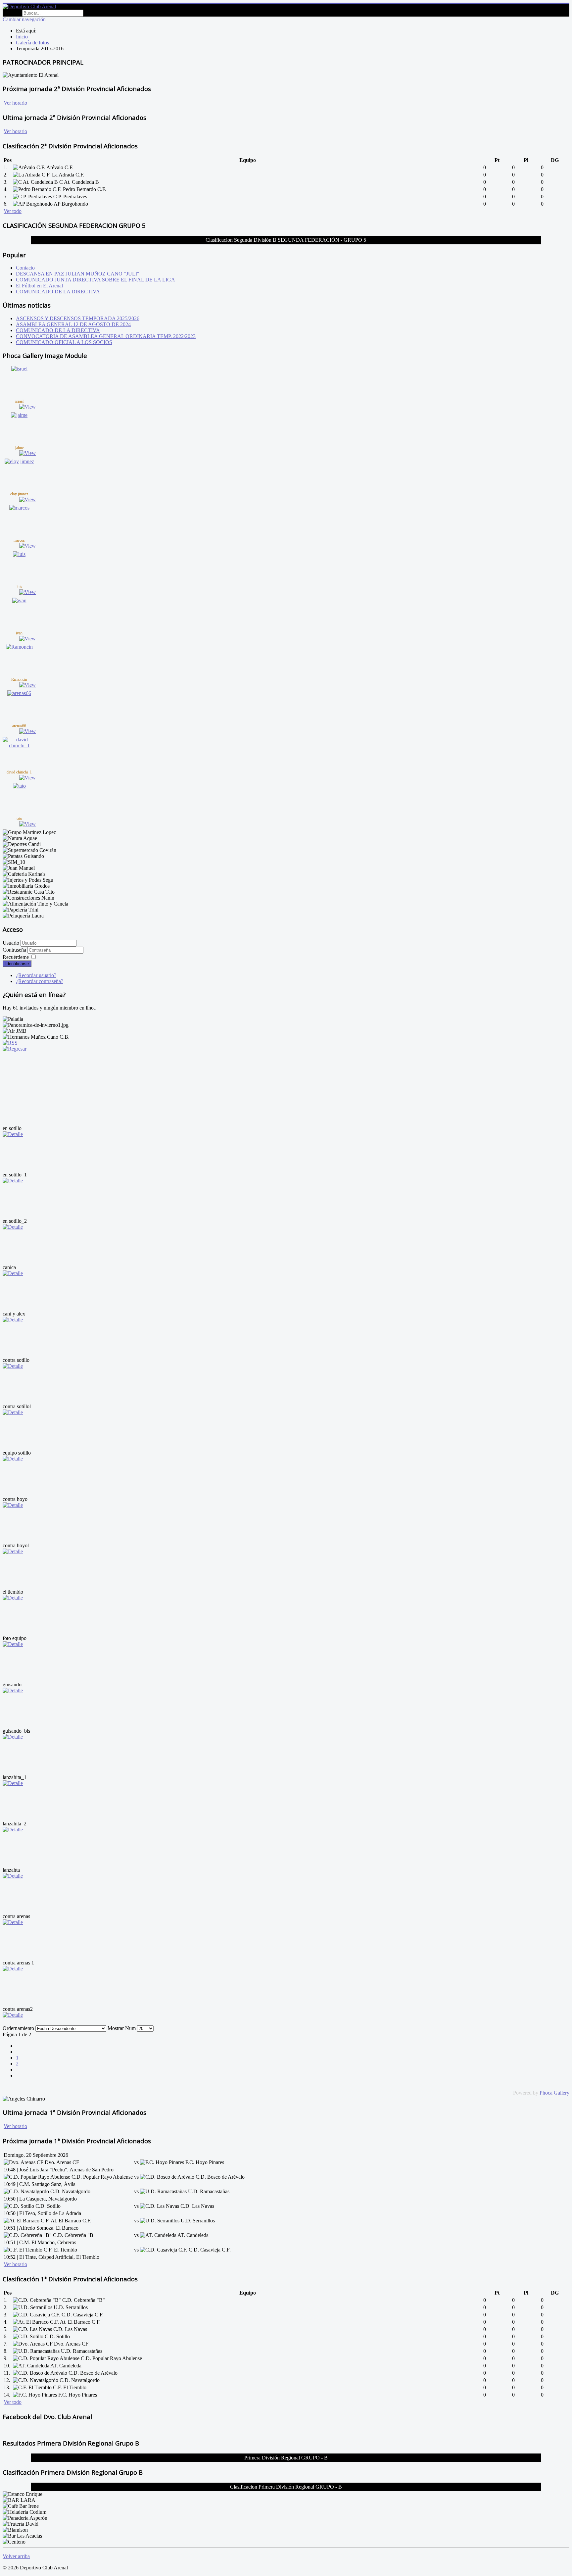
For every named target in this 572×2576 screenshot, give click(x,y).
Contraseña (15, 950)
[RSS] (10, 1043)
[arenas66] (19, 693)
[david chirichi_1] (19, 745)
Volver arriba (16, 2556)
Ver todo (13, 211)
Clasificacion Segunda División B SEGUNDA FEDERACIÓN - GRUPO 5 (286, 240)
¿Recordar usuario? (36, 975)
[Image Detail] (27, 407)
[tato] (19, 786)
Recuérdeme (16, 957)
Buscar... (12, 13)
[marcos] (19, 508)
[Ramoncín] (19, 647)
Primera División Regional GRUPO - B (286, 2458)
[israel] (19, 369)
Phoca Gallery (554, 2093)
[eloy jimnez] (19, 461)
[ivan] (19, 600)
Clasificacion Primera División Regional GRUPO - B (286, 2487)
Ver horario (15, 103)
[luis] (19, 554)
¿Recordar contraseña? (40, 981)
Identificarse (17, 964)
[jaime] (19, 415)
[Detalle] (13, 1134)
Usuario (11, 943)
